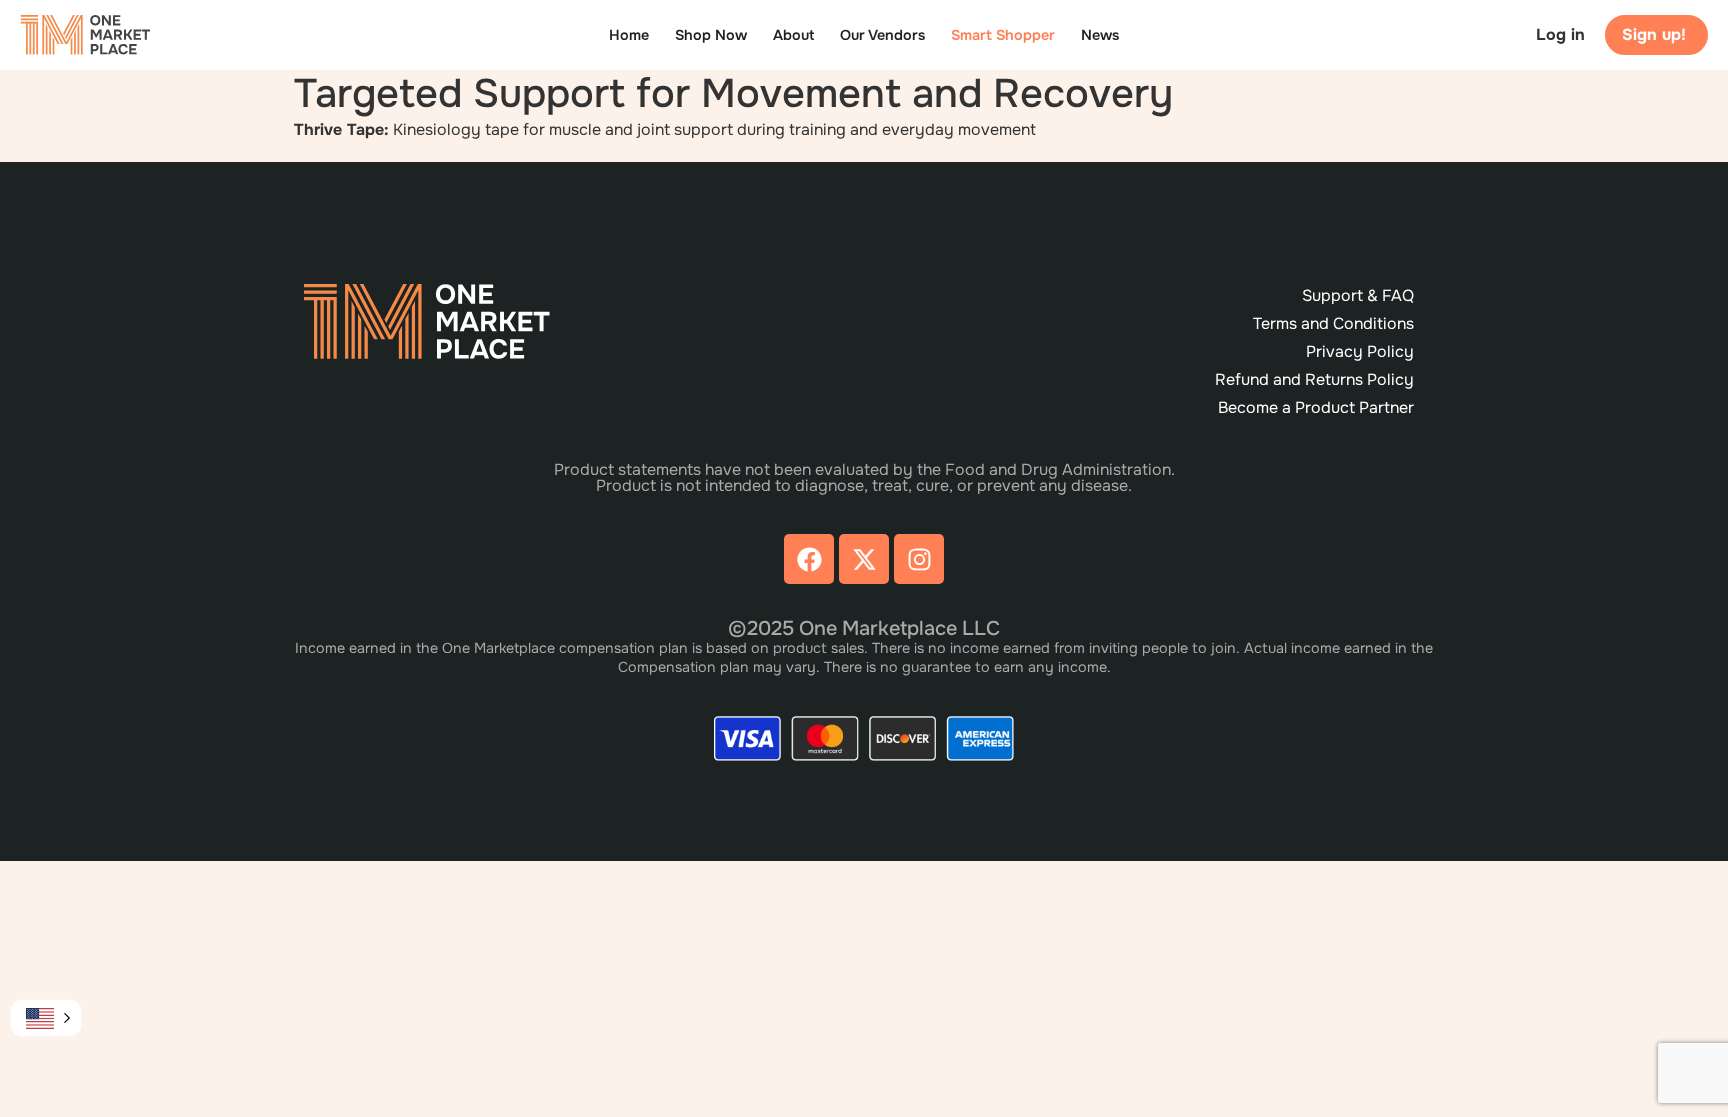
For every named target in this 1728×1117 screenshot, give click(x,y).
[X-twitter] (864, 559)
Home (629, 35)
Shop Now (711, 35)
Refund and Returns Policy (1314, 379)
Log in (1560, 34)
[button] (46, 1018)
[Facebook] (809, 559)
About (793, 35)
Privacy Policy (1360, 351)
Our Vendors (882, 35)
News (1100, 35)
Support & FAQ (1358, 295)
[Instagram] (919, 559)
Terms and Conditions (1333, 323)
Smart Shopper (1003, 35)
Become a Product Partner (1316, 407)
